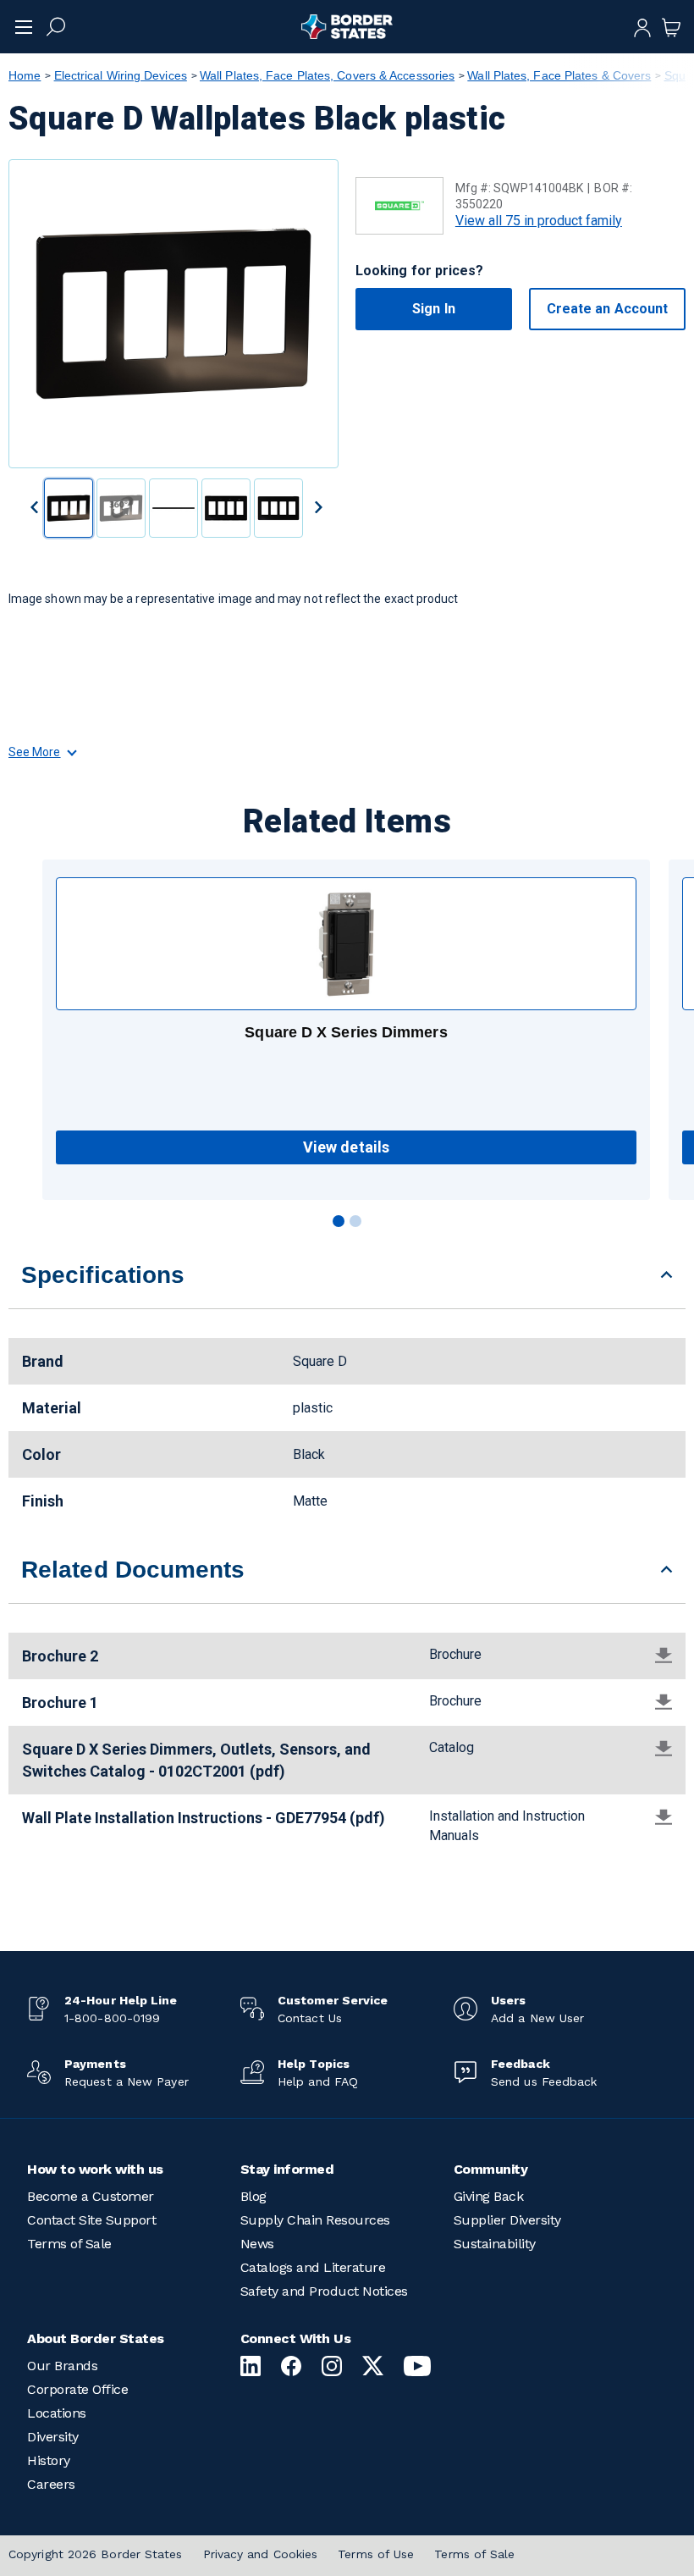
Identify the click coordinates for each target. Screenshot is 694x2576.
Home (25, 75)
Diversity (53, 2437)
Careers (51, 2484)
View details (346, 1147)
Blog (253, 2196)
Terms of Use (376, 2554)
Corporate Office (77, 2389)
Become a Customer (91, 2196)
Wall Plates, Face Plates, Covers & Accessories (327, 75)
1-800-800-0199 (112, 2018)
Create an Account (607, 309)
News (257, 2244)
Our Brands (62, 2366)
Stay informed (287, 2169)
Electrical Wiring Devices (121, 75)
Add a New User (537, 2018)
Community (491, 2169)
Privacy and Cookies (261, 2554)
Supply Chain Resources (315, 2220)
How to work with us (95, 2169)
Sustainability (495, 2244)
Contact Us (310, 2018)
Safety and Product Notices (324, 2291)
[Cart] (671, 26)
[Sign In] (642, 26)
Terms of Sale (69, 2244)
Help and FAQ (318, 2081)
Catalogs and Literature (313, 2267)
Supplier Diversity (507, 2220)
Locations (57, 2413)
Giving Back (489, 2196)
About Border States (96, 2338)
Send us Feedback (544, 2081)
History (49, 2460)
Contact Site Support (91, 2220)
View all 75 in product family (539, 221)
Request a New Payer (127, 2081)
